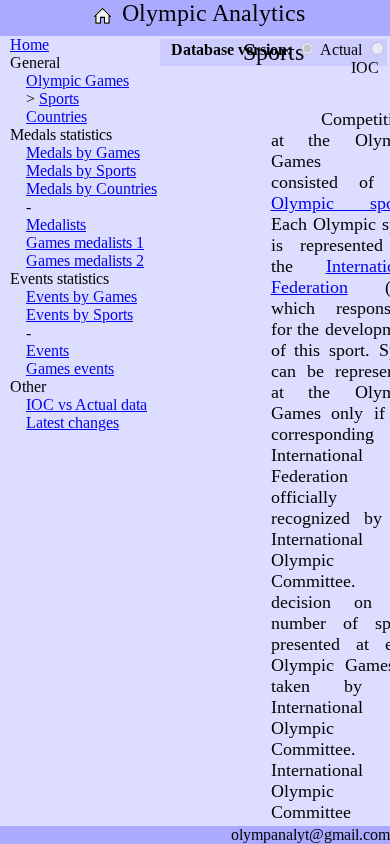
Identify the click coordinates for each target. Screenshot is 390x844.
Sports (59, 98)
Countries (56, 116)
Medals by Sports (81, 170)
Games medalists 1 (85, 242)
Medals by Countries (91, 188)
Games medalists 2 (85, 260)
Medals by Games (83, 152)
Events (47, 350)
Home (29, 44)
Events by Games (81, 296)
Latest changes (72, 422)
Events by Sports (79, 314)
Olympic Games (77, 80)
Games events (70, 368)
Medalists (56, 224)
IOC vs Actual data (86, 404)
